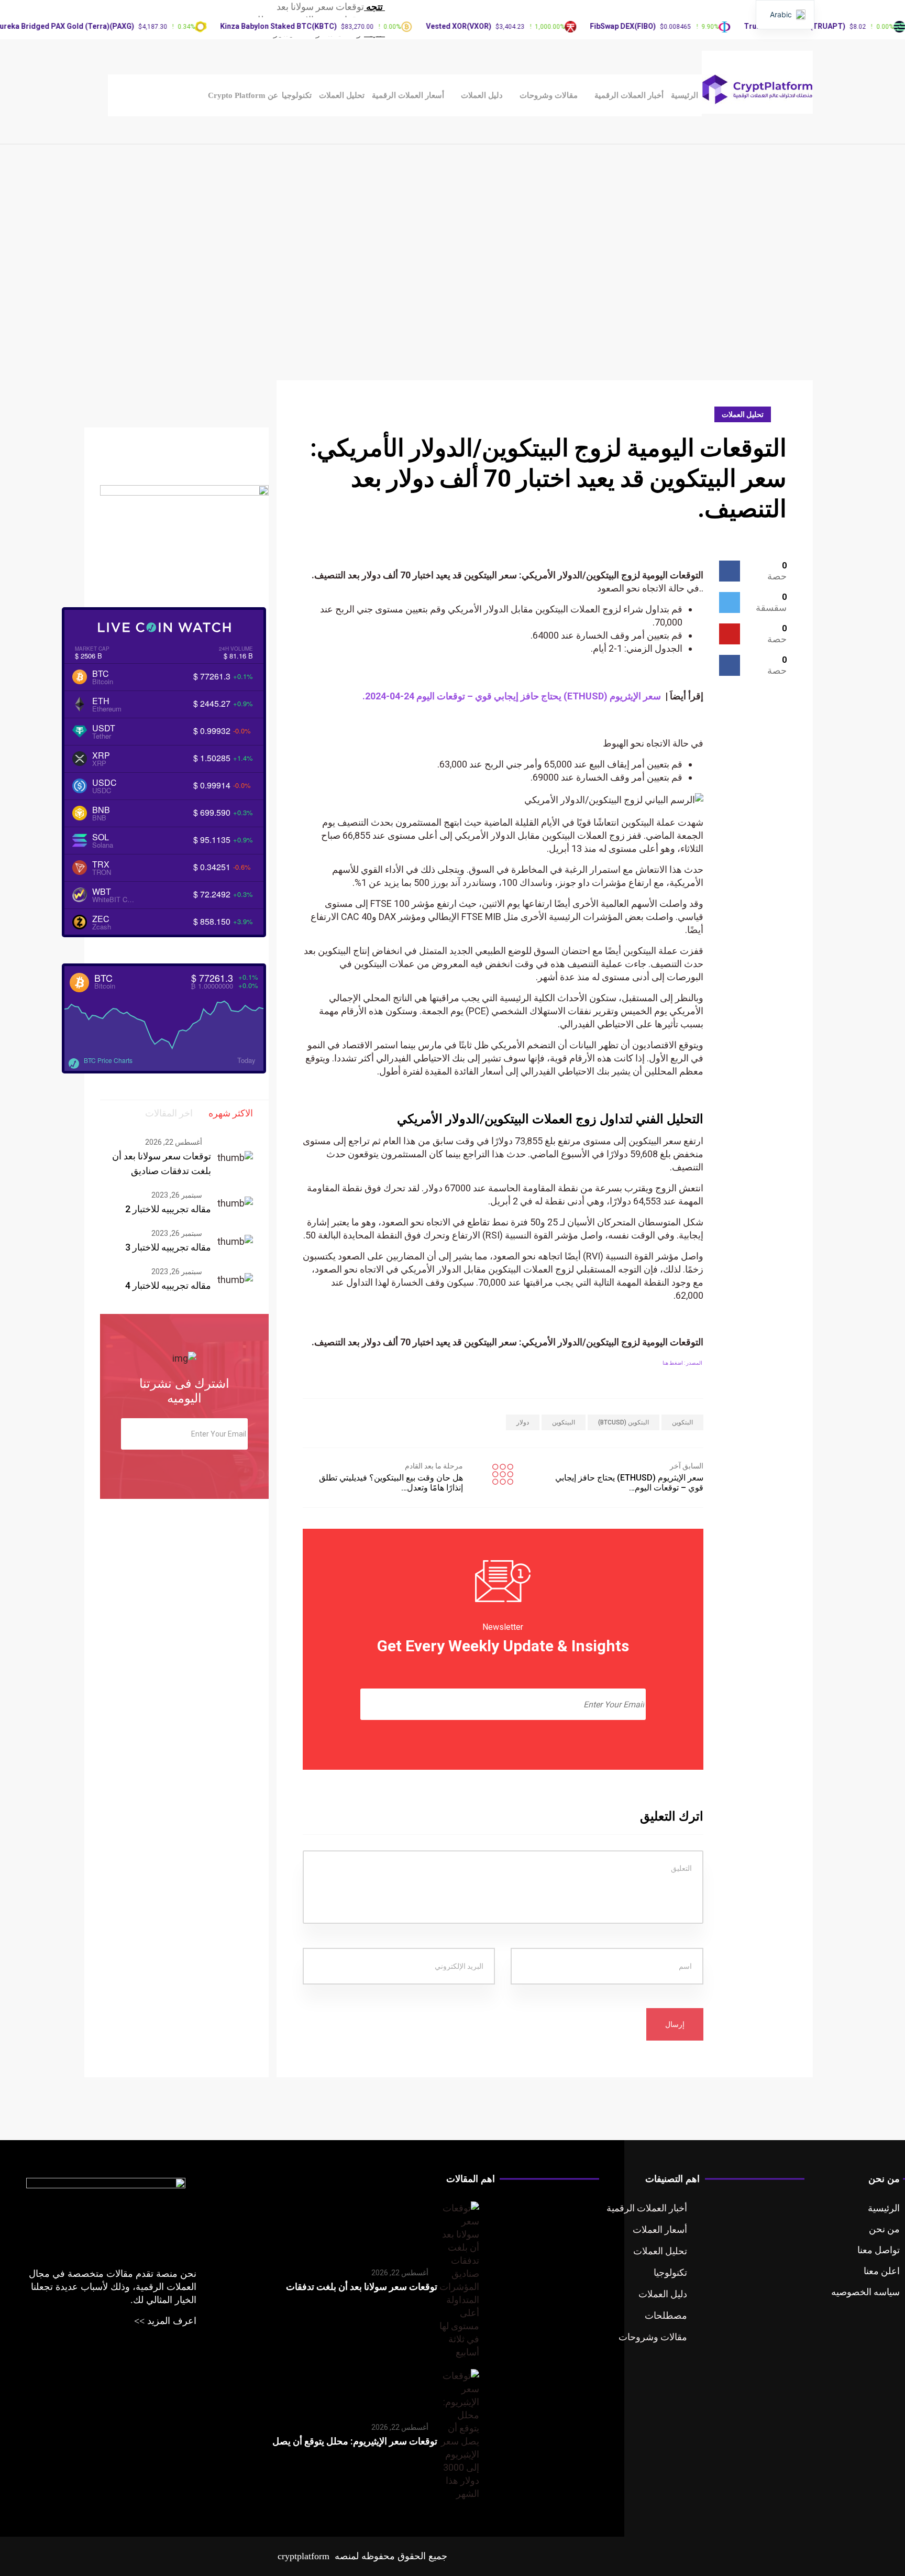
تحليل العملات (342, 95)
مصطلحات (666, 2315)
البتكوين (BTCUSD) (623, 1422)
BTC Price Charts (108, 1060)
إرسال (675, 2024)
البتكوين (682, 1422)
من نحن (884, 2229)
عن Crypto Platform (243, 95)
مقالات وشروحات (549, 95)
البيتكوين (564, 1422)
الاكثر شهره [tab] (231, 1113)
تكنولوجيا (297, 95)
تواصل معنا (879, 2250)
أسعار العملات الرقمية (408, 95)
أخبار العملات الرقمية (629, 95)
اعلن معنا (882, 2271)
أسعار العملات (660, 2229)
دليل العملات (482, 95)
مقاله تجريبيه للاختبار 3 (168, 1247)
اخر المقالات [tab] (169, 1113)
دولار (523, 1422)
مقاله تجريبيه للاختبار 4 (168, 1285)
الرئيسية (685, 95)
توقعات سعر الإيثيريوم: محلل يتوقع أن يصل (355, 2441)
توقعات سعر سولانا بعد (320, 7)
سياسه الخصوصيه (865, 2292)
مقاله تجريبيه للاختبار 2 (168, 1209)
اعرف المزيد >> (165, 2321)
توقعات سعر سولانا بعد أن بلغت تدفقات (362, 2287)
